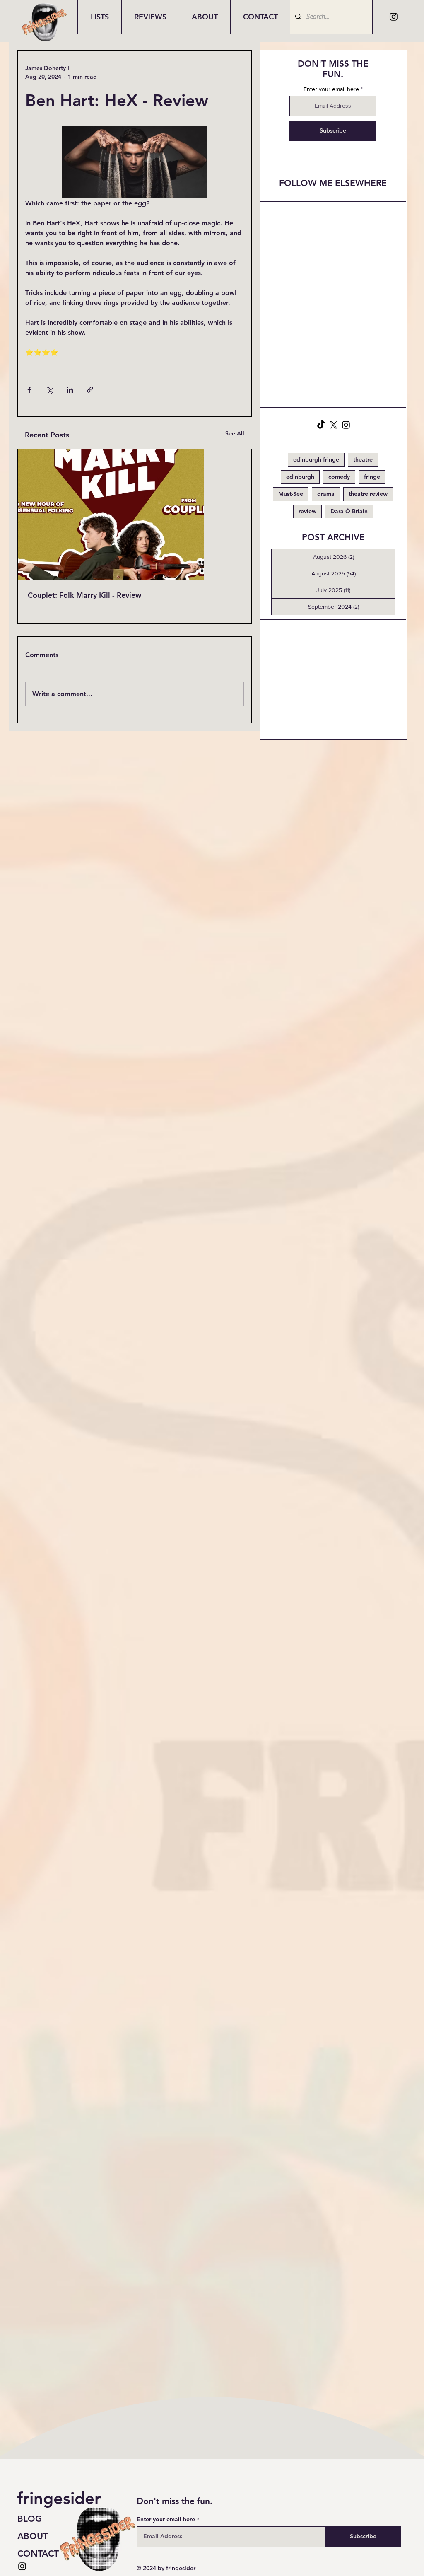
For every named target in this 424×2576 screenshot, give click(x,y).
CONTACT (38, 2553)
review (307, 511)
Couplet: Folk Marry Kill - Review (84, 595)
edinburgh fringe (316, 459)
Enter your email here (331, 89)
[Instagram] (394, 17)
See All (235, 433)
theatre (363, 459)
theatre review (368, 494)
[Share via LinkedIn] (70, 390)
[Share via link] (90, 390)
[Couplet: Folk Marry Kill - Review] (135, 515)
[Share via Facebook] (29, 390)
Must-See (291, 494)
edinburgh (300, 477)
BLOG (30, 2519)
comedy (339, 477)
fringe (372, 477)
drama (326, 494)
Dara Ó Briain (349, 511)
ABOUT (33, 2536)
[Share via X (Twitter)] (49, 390)
